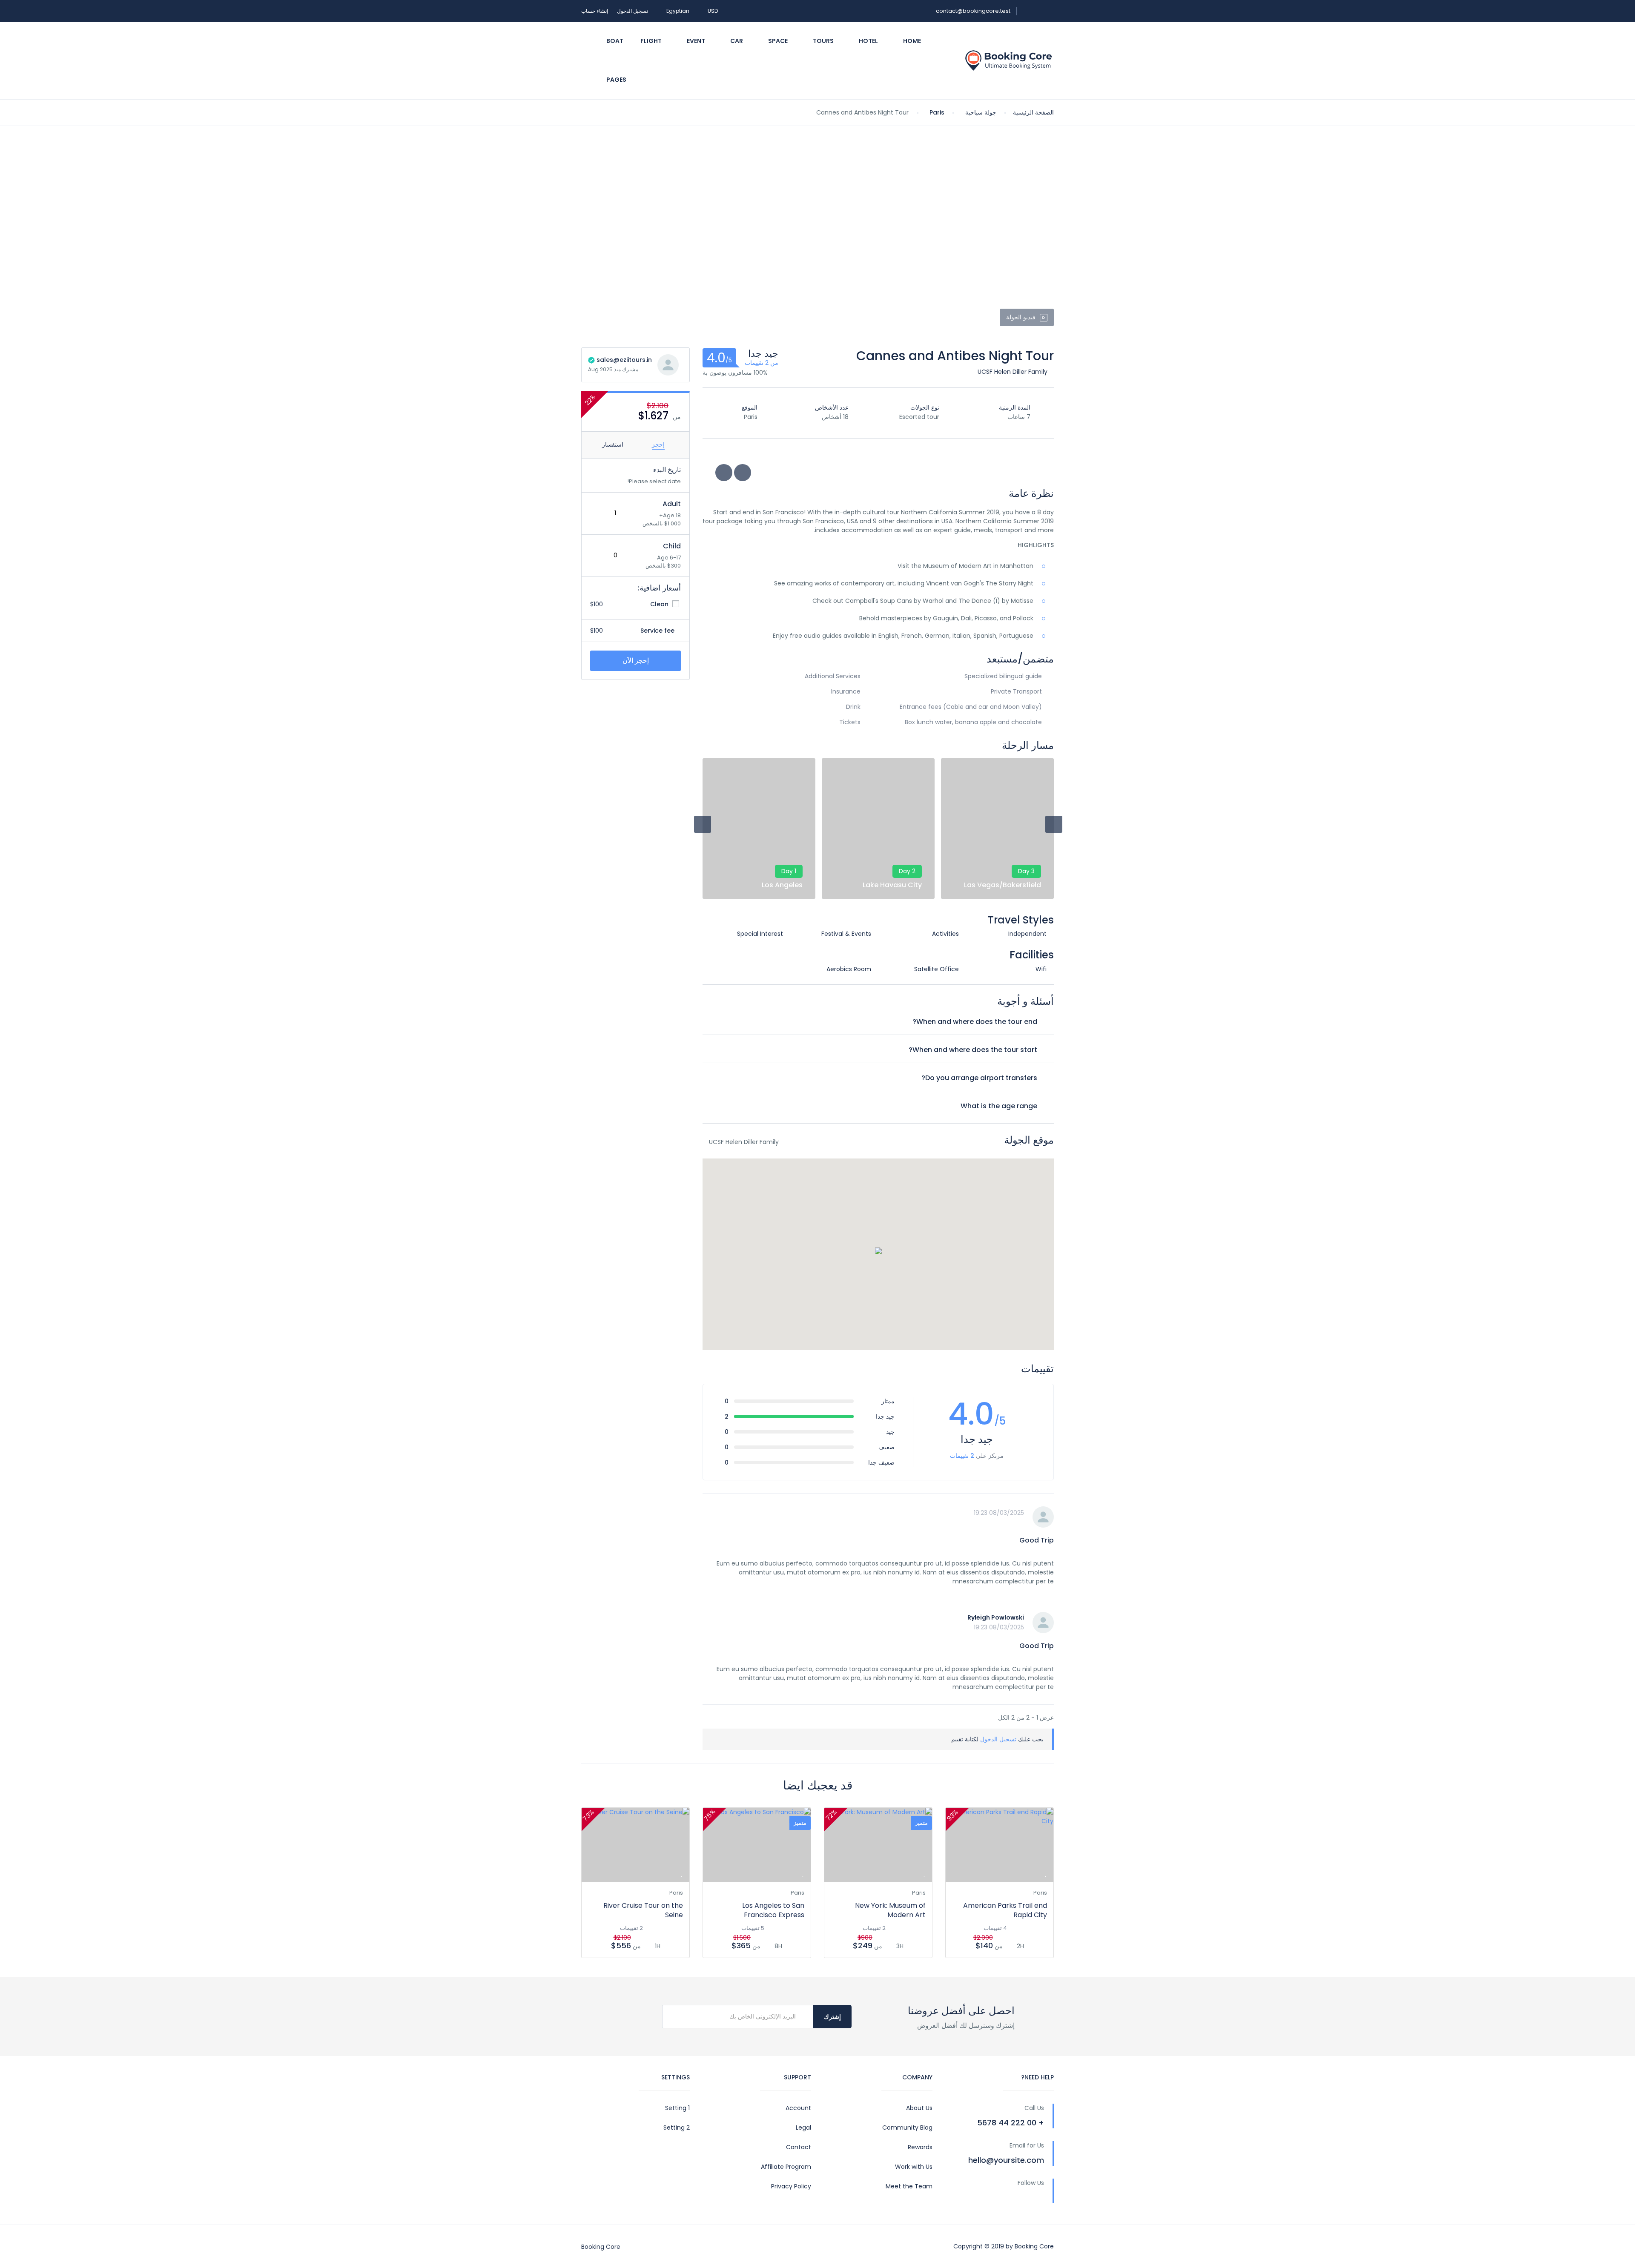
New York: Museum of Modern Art (890, 1910)
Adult (672, 504)
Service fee (658, 631)
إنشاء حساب (595, 11)
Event (695, 41)
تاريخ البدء (667, 470)
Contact (799, 2147)
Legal (803, 2128)
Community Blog (907, 2128)
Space (777, 41)
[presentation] (703, 824)
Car (736, 41)
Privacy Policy (791, 2186)
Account (798, 2108)
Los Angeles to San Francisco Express (773, 1910)
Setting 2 (677, 2128)
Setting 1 (677, 2108)
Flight (651, 41)
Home (911, 41)
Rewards (920, 2147)
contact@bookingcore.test (973, 11)
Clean (660, 604)
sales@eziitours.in (623, 360)
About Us (919, 2108)
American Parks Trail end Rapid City (1005, 1910)
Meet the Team (909, 2186)
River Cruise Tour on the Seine (643, 1910)
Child (672, 546)
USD (712, 11)
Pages (616, 80)
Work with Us (914, 2167)
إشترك (832, 2017)
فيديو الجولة (1021, 317)
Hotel (868, 41)
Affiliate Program (786, 2167)
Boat (614, 41)
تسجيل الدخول (632, 11)
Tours (823, 41)
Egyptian (677, 11)
